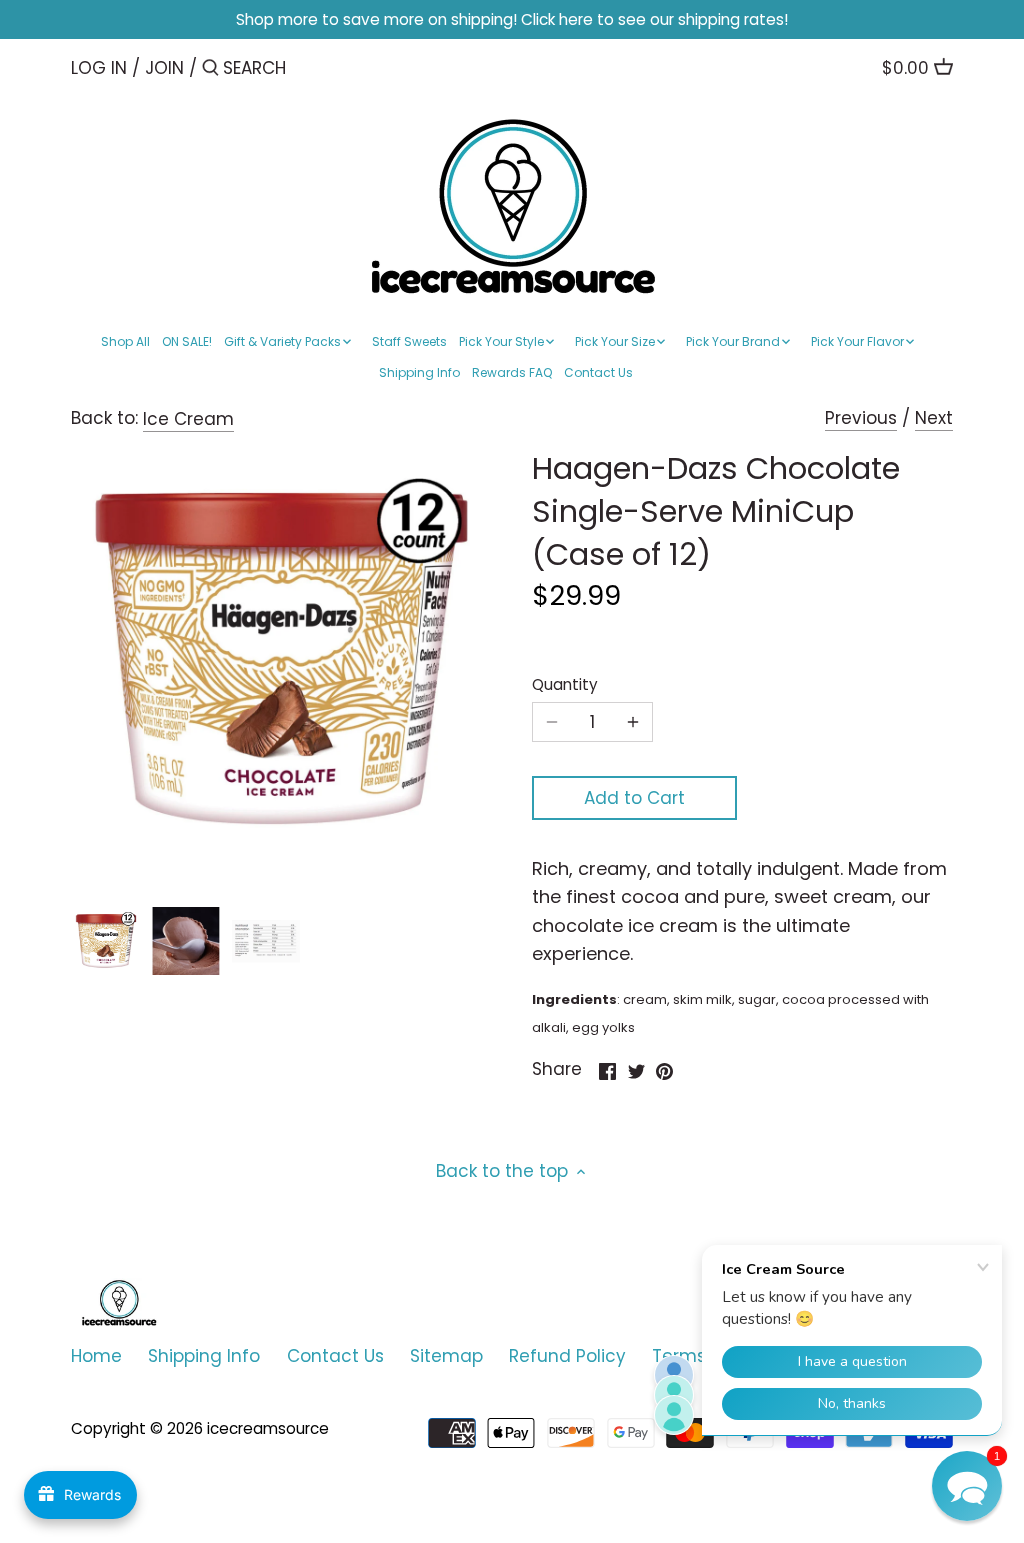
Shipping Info (204, 1356)
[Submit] (210, 69)
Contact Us (335, 1356)
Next (934, 418)
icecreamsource (268, 1428)
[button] (967, 1486)
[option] (106, 941)
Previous (861, 418)
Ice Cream (188, 419)
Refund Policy (567, 1356)
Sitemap (446, 1356)
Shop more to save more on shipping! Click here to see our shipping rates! (512, 19)
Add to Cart (634, 798)
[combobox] (308, 67)
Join (164, 68)
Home (96, 1356)
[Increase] (633, 722)
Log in (99, 68)
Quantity (565, 685)
